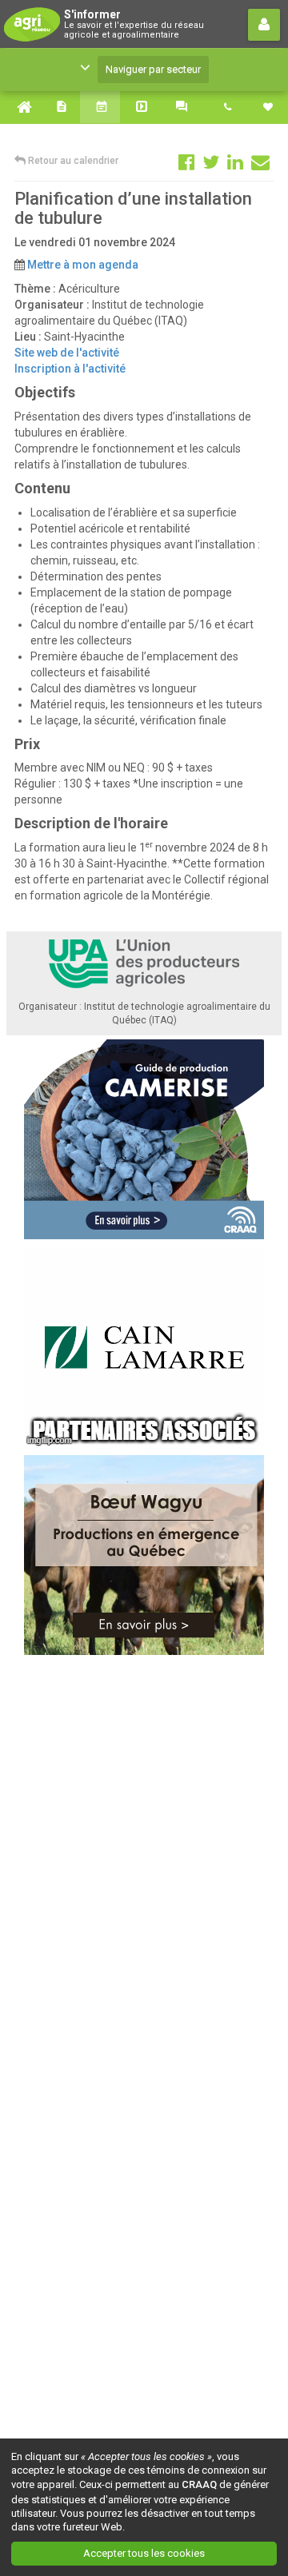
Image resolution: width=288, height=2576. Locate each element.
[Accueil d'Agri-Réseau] (20, 107)
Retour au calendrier (72, 161)
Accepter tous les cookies (144, 2553)
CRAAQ (199, 2484)
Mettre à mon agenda (83, 265)
